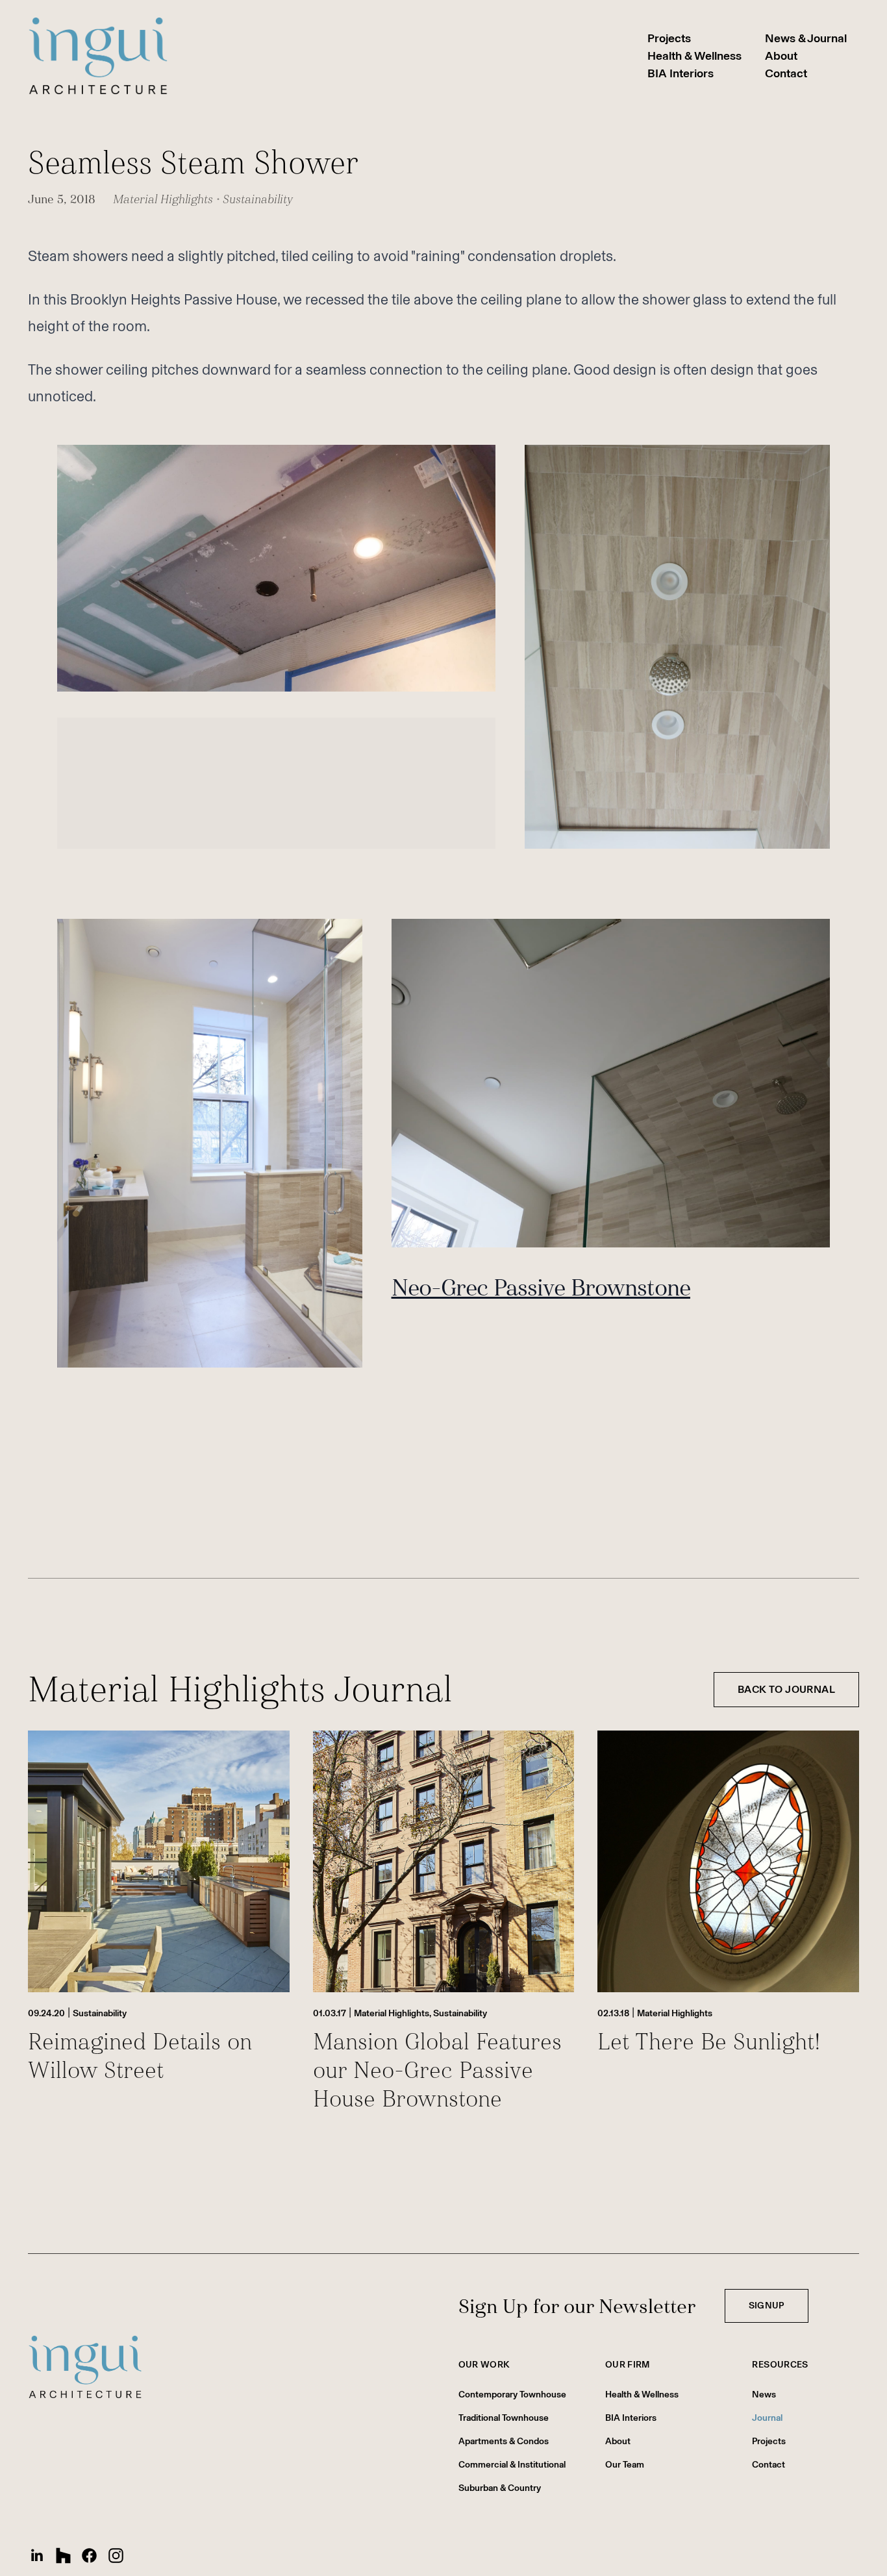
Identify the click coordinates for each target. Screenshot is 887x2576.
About (781, 56)
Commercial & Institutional (512, 2465)
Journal (767, 2418)
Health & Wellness (694, 56)
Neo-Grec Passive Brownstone (541, 1288)
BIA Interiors (681, 73)
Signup (767, 2306)
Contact (786, 73)
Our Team (625, 2465)
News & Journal (806, 38)
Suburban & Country (500, 2488)
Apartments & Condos (504, 2441)
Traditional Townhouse (504, 2418)
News (764, 2395)
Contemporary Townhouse (512, 2395)
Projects (669, 38)
